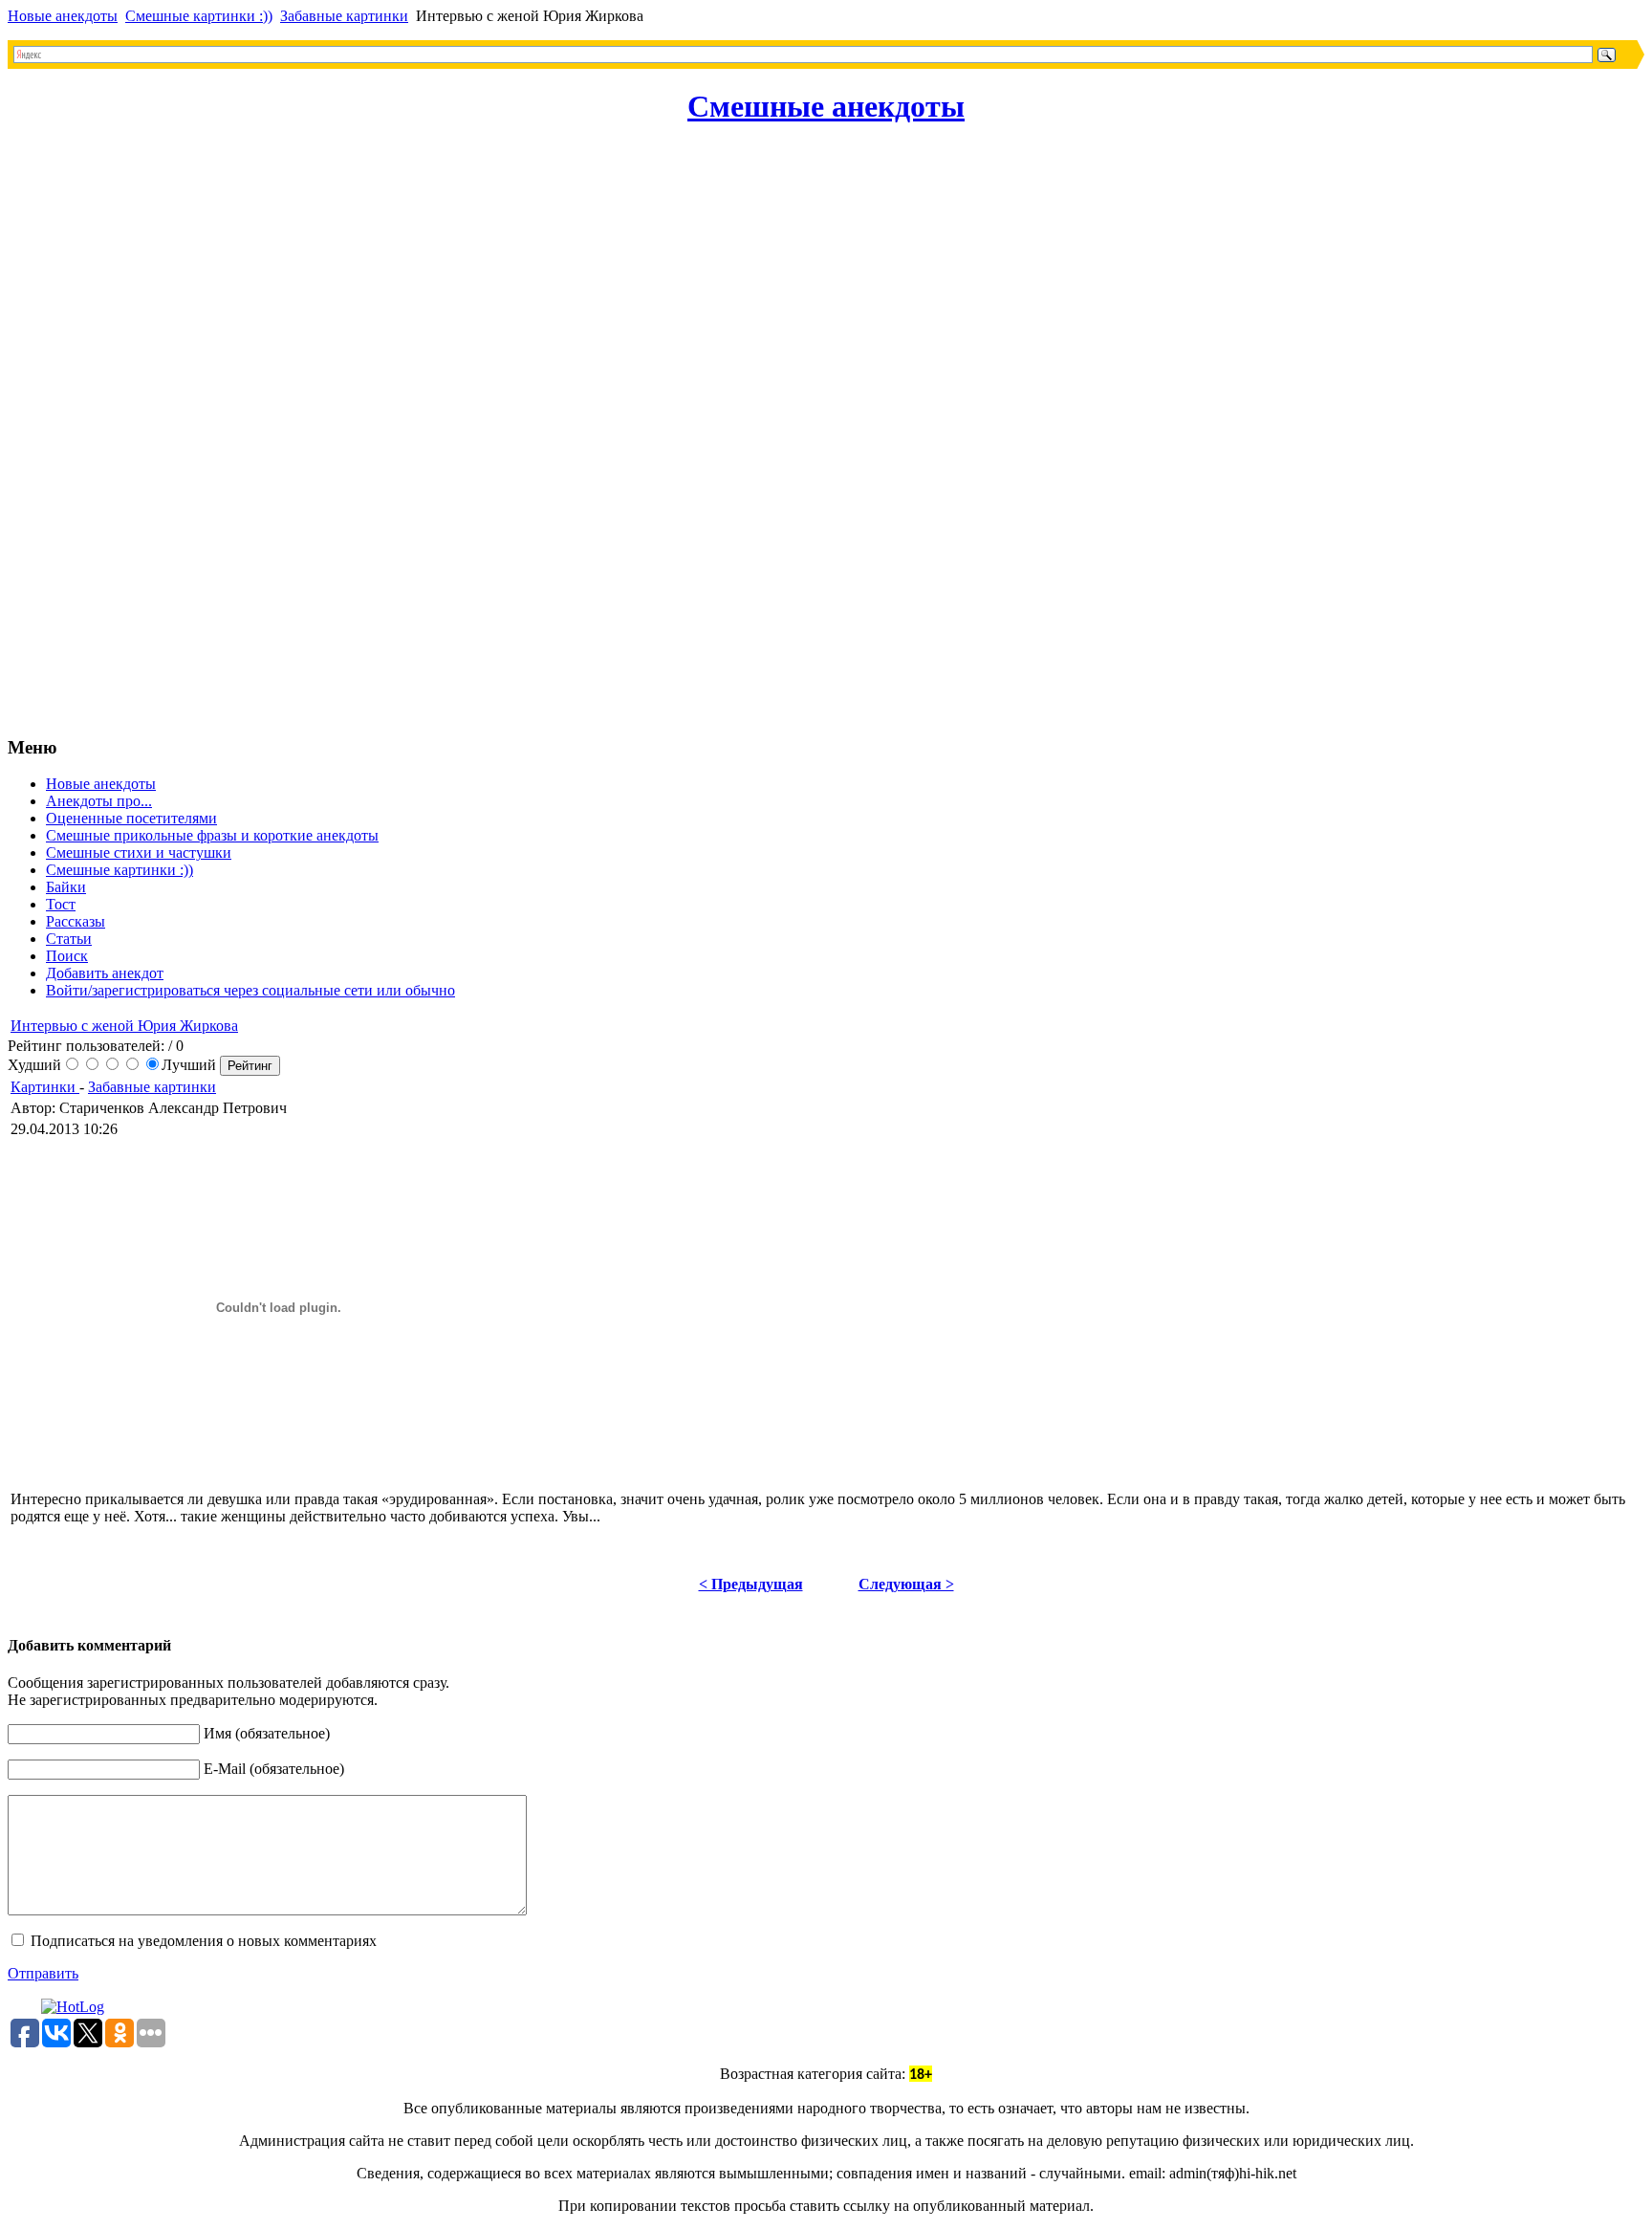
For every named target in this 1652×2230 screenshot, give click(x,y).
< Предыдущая (751, 1584)
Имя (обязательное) (267, 1733)
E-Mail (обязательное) (274, 1769)
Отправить (43, 1973)
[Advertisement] (84, 432)
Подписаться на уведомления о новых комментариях (204, 1941)
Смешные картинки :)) (199, 16)
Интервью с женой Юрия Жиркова (124, 1026)
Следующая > (906, 1584)
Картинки (45, 1087)
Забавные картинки (344, 16)
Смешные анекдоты (826, 106)
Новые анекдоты (63, 16)
